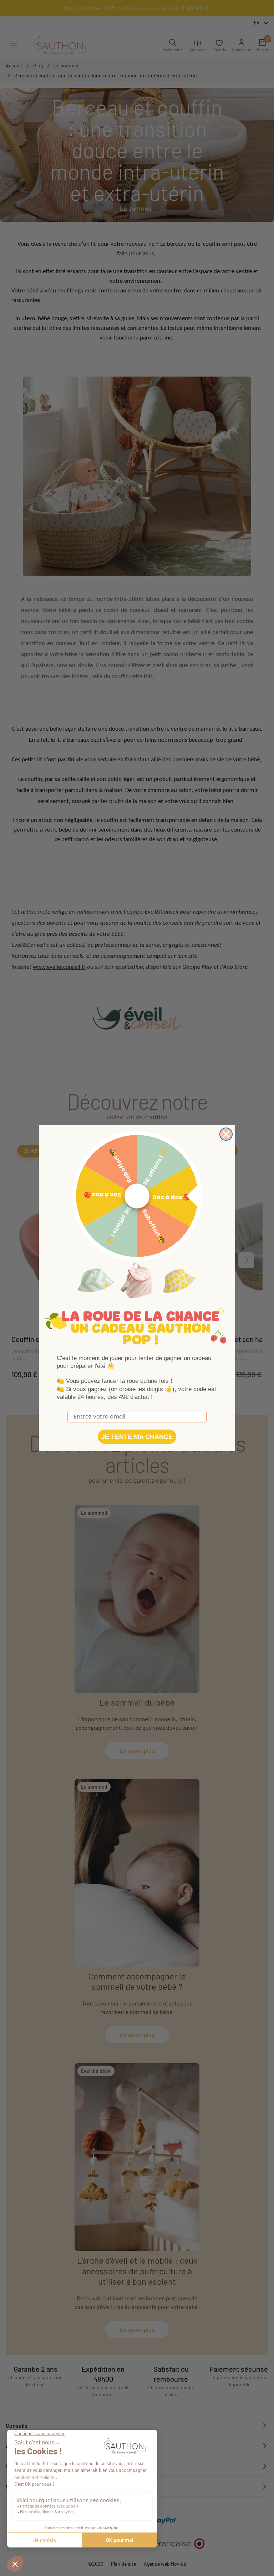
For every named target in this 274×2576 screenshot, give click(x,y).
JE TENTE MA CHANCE (137, 1437)
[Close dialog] (226, 1134)
